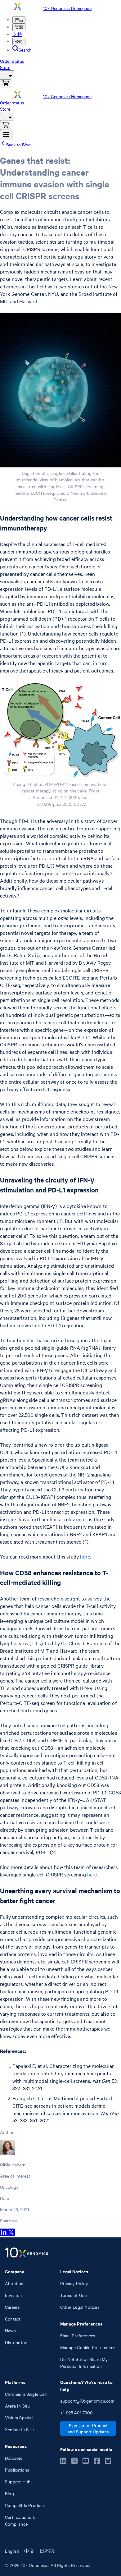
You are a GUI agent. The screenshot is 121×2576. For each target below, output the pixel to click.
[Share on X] (11, 2234)
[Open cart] (6, 84)
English (12, 2551)
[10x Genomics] (27, 2253)
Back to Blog (18, 145)
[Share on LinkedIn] (4, 2234)
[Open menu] (6, 135)
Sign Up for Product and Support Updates (88, 2428)
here (85, 1556)
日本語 (47, 2551)
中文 (29, 2551)
